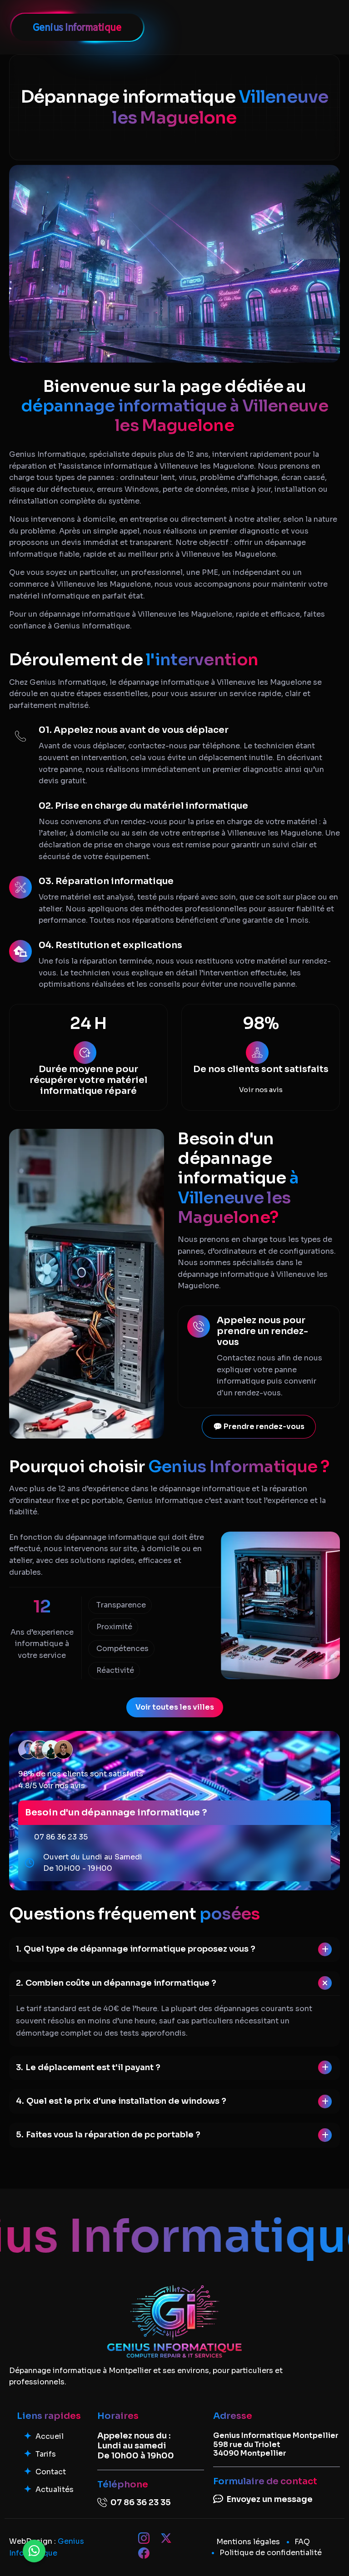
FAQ (302, 2542)
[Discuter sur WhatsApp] (34, 2551)
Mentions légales (248, 2542)
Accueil (50, 2436)
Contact (51, 2472)
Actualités (55, 2489)
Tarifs (46, 2454)
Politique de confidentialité (271, 2553)
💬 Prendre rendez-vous (259, 1426)
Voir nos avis (261, 1090)
